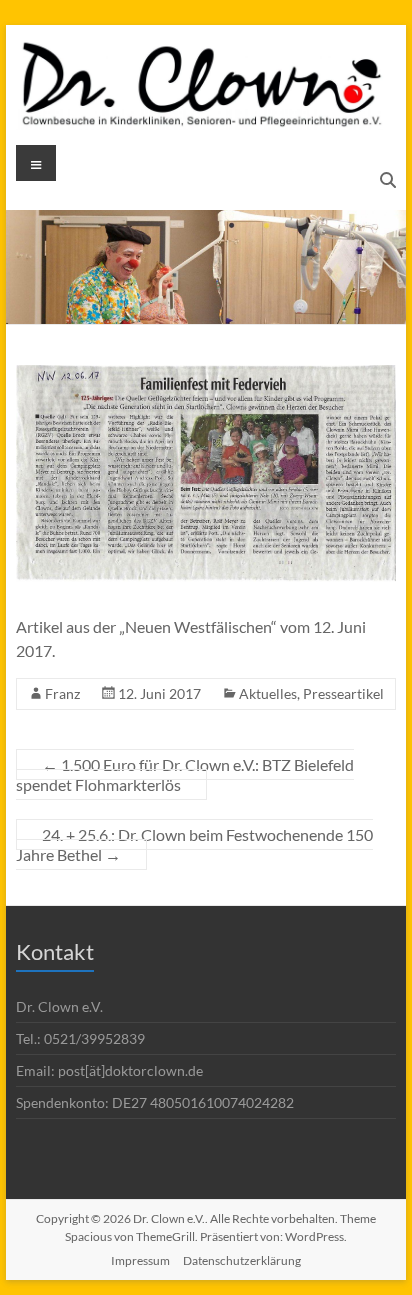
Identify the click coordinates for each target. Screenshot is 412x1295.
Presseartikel (343, 693)
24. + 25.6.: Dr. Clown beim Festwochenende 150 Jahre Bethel (194, 844)
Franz (62, 693)
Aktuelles (268, 693)
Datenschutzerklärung (242, 1260)
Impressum (140, 1260)
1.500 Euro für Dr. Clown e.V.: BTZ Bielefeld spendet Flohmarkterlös (185, 774)
